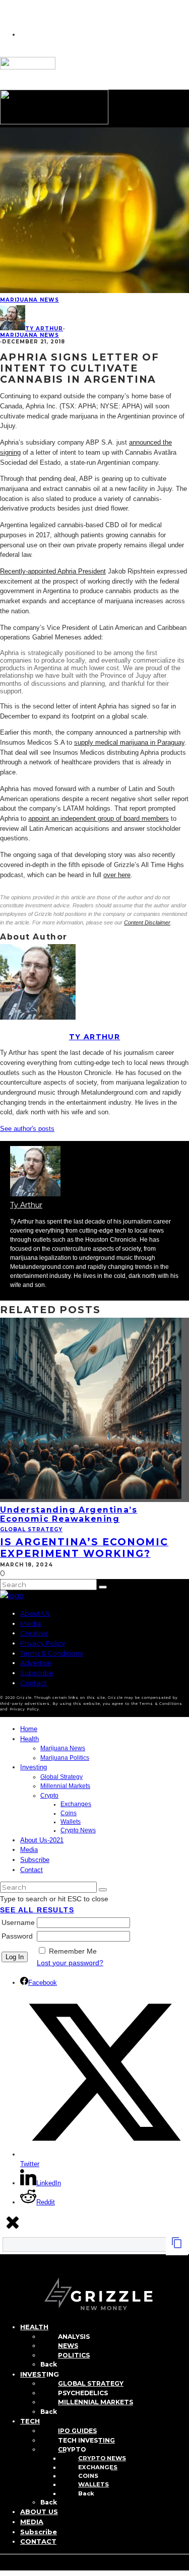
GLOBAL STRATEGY (91, 2383)
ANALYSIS (74, 2337)
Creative (34, 1633)
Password (17, 1936)
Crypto (49, 1796)
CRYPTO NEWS (102, 2458)
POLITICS (74, 2355)
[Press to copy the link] (177, 2246)
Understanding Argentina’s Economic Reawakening (69, 1514)
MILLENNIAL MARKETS (96, 2402)
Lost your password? (70, 1963)
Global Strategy (31, 1529)
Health (29, 1739)
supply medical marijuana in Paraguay (129, 742)
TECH (30, 2421)
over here (117, 875)
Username (18, 1922)
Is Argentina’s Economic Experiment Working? (84, 1547)
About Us (35, 1613)
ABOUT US (39, 2512)
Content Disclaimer (147, 922)
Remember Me (73, 1951)
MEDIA (32, 2522)
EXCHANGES (98, 2467)
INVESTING (40, 2374)
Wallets (71, 1822)
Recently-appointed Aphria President (53, 571)
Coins (69, 1813)
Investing (34, 1767)
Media (30, 1623)
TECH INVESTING (86, 2440)
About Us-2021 (42, 1840)
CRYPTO (72, 2449)
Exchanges (76, 1804)
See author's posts (27, 1129)
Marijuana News (29, 300)
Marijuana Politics (65, 1758)
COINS (88, 2476)
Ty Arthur (44, 329)
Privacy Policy (43, 1643)
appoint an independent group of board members (99, 818)
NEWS (68, 2346)
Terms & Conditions (51, 1653)
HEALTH (34, 2327)
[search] (103, 1587)
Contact (34, 1683)
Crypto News (78, 1830)
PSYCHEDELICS (83, 2393)
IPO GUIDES (77, 2431)
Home (29, 1729)
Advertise (36, 1663)
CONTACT (38, 2541)
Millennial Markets (65, 1786)
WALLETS (93, 2484)
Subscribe (37, 1673)
